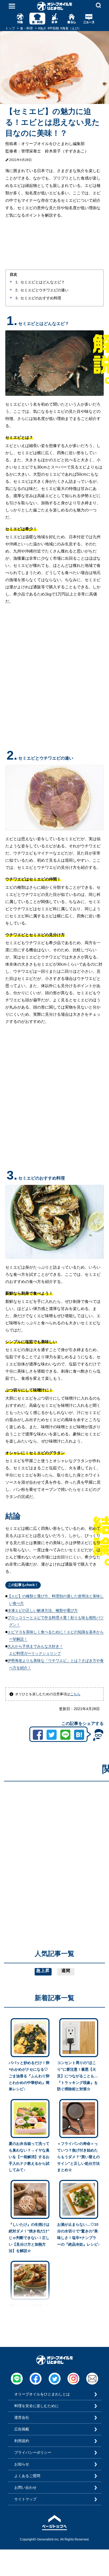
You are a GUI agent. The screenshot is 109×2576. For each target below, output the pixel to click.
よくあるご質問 (27, 2476)
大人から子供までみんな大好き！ (35, 1646)
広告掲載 (22, 2429)
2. (17, 290)
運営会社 (22, 2417)
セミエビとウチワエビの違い (44, 290)
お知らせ (22, 2464)
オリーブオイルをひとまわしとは (42, 2394)
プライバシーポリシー (33, 2452)
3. (17, 298)
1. (17, 282)
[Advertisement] (54, 1840)
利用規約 (22, 2441)
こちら (75, 1694)
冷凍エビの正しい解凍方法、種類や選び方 (43, 1610)
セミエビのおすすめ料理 (41, 298)
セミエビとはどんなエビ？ (43, 282)
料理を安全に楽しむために (37, 2406)
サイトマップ (25, 2499)
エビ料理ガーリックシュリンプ (35, 1653)
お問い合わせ (25, 2487)
